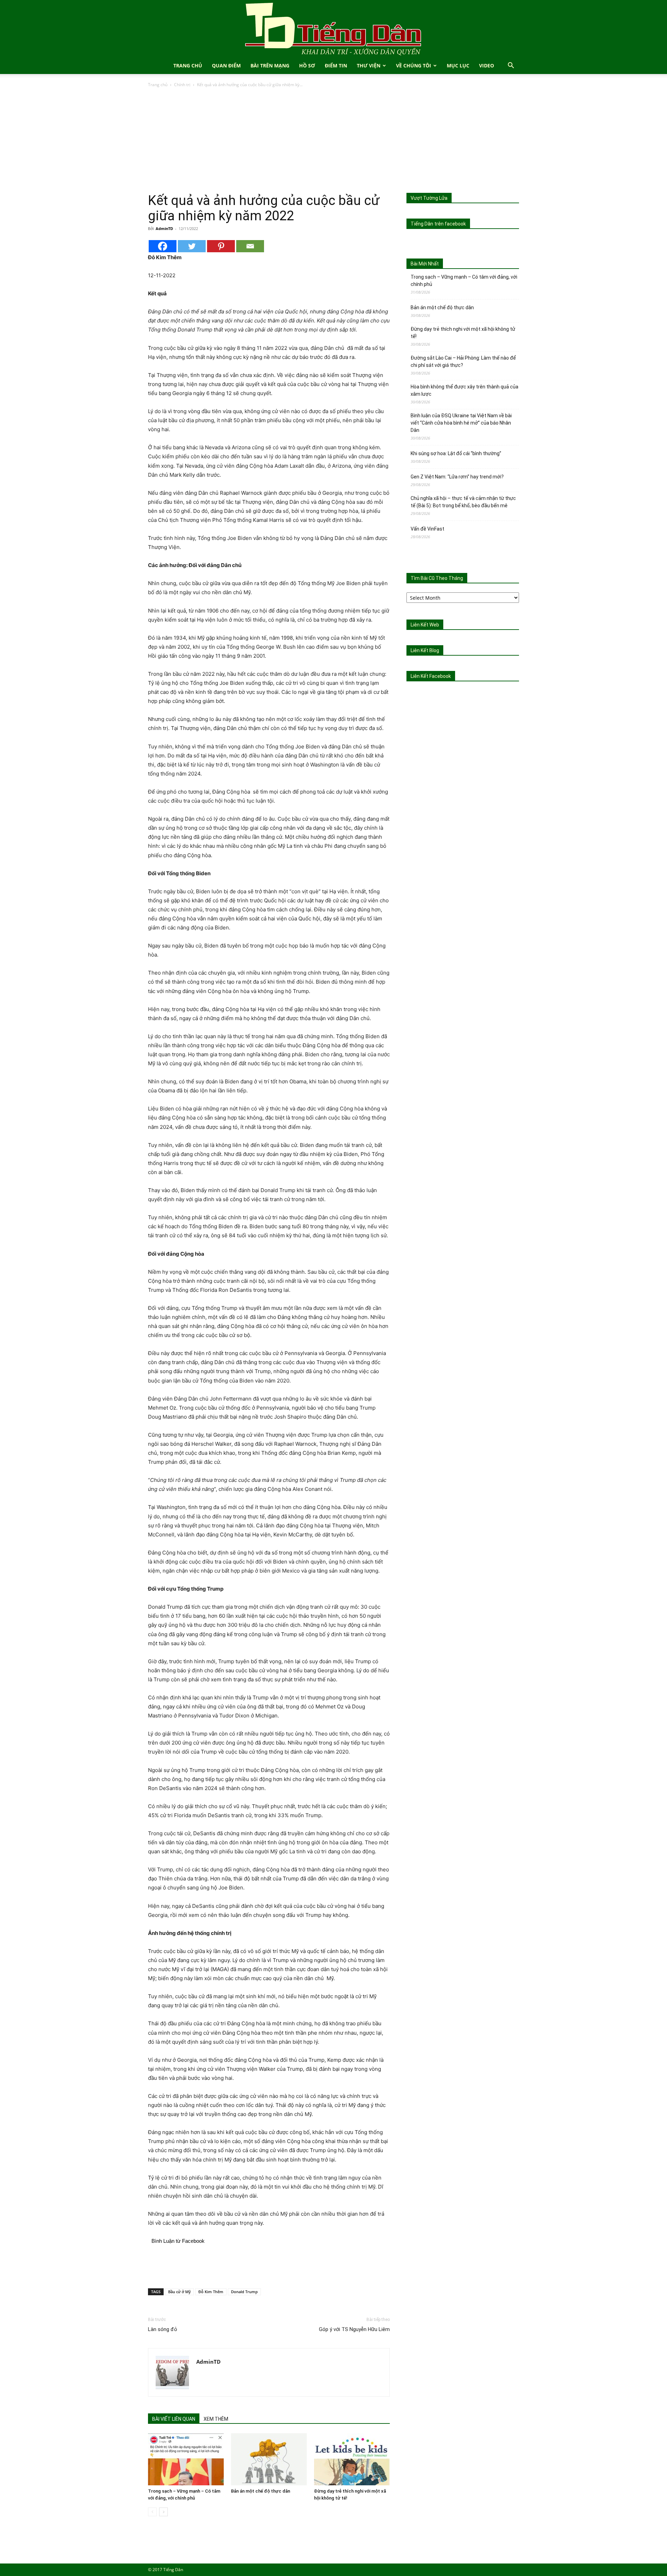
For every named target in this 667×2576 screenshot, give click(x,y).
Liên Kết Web (425, 625)
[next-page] (163, 2512)
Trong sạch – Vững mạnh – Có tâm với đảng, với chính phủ (464, 281)
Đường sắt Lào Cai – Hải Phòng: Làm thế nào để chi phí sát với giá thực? (463, 362)
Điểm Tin (336, 65)
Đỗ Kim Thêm (211, 2292)
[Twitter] (192, 246)
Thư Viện (369, 65)
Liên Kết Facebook (431, 676)
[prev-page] (152, 2512)
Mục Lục (458, 65)
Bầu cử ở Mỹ (179, 2292)
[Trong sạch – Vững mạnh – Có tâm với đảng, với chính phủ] (186, 2459)
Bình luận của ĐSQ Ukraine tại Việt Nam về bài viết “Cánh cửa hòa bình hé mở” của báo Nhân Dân (461, 423)
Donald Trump (244, 2292)
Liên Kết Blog (425, 650)
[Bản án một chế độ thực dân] (269, 2459)
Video (487, 65)
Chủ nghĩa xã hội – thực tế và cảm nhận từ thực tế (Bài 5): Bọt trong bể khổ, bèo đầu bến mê (463, 502)
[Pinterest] (221, 246)
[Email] (250, 246)
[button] (511, 66)
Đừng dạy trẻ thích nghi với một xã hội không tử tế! (463, 333)
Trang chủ (158, 85)
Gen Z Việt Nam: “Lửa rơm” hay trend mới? (457, 477)
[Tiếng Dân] (333, 29)
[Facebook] (163, 246)
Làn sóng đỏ (163, 2329)
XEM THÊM (216, 2419)
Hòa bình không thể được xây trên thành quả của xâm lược (464, 390)
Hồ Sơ (307, 65)
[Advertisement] (333, 141)
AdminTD (164, 228)
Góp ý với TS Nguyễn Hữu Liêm (354, 2329)
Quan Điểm (226, 65)
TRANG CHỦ (188, 65)
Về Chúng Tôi (414, 65)
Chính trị (182, 85)
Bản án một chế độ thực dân (261, 2491)
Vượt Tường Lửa (429, 198)
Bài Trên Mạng (270, 65)
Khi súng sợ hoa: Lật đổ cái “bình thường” (456, 453)
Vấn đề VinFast (427, 529)
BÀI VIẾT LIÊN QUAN (174, 2419)
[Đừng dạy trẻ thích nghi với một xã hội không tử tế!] (352, 2459)
